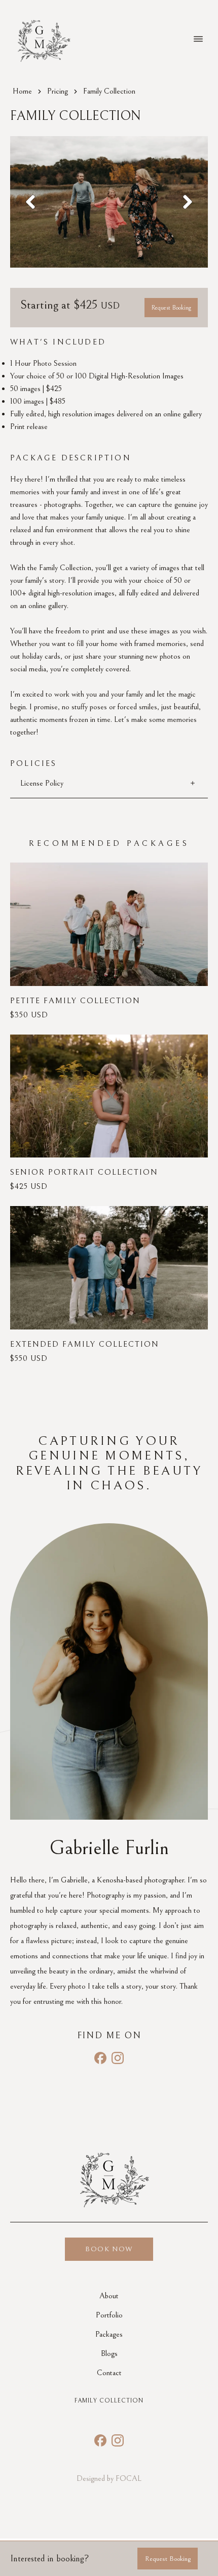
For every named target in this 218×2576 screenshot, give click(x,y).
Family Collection (109, 2401)
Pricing (58, 91)
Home (22, 91)
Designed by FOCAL (109, 2478)
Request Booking (171, 308)
